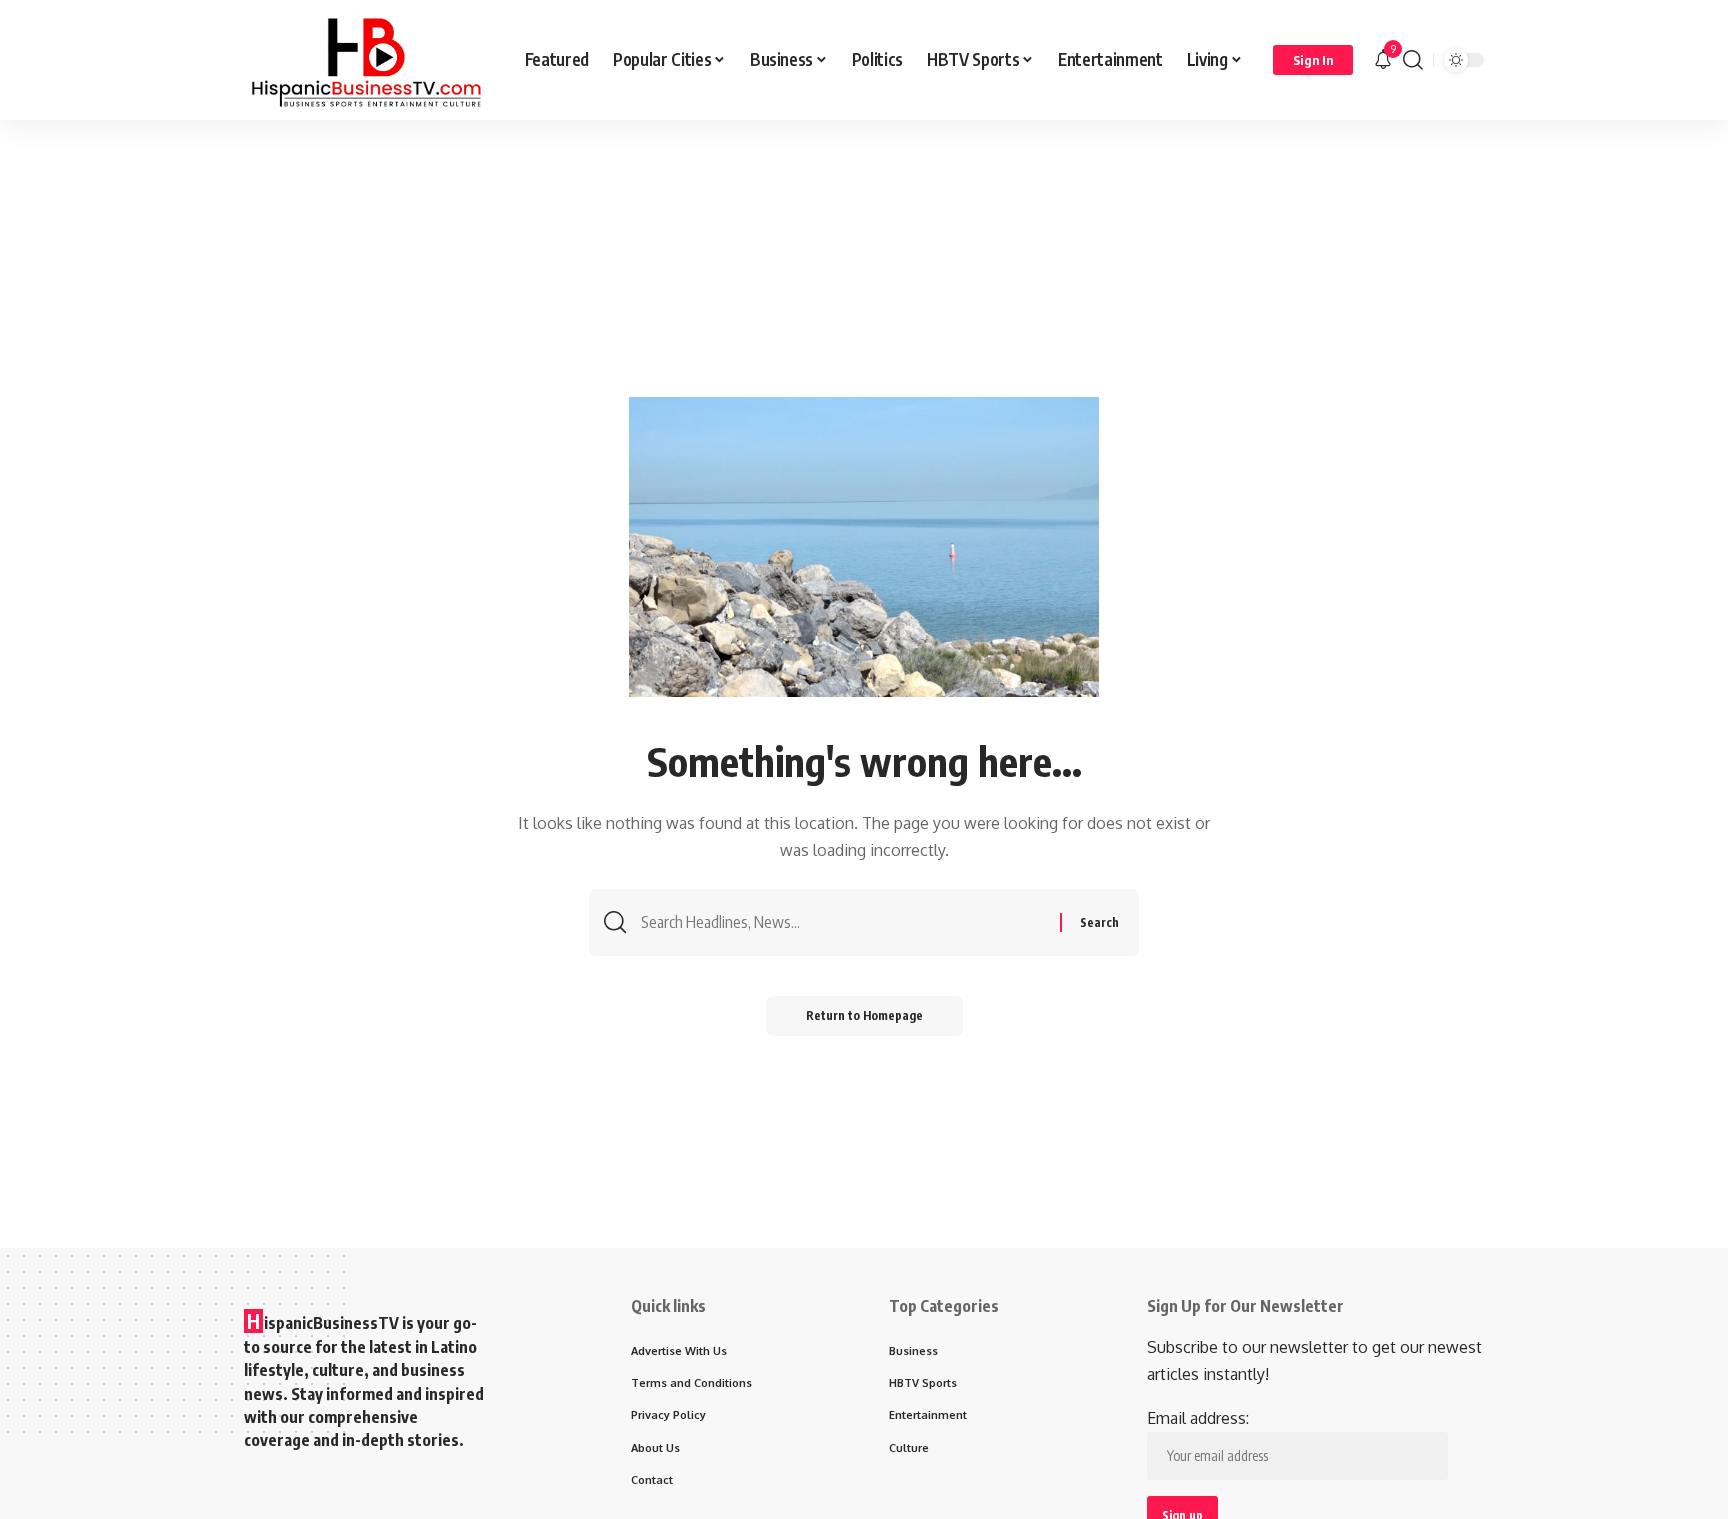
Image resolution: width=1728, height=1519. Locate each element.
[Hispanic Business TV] (368, 60)
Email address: (1198, 1418)
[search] (1413, 60)
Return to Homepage (864, 1015)
